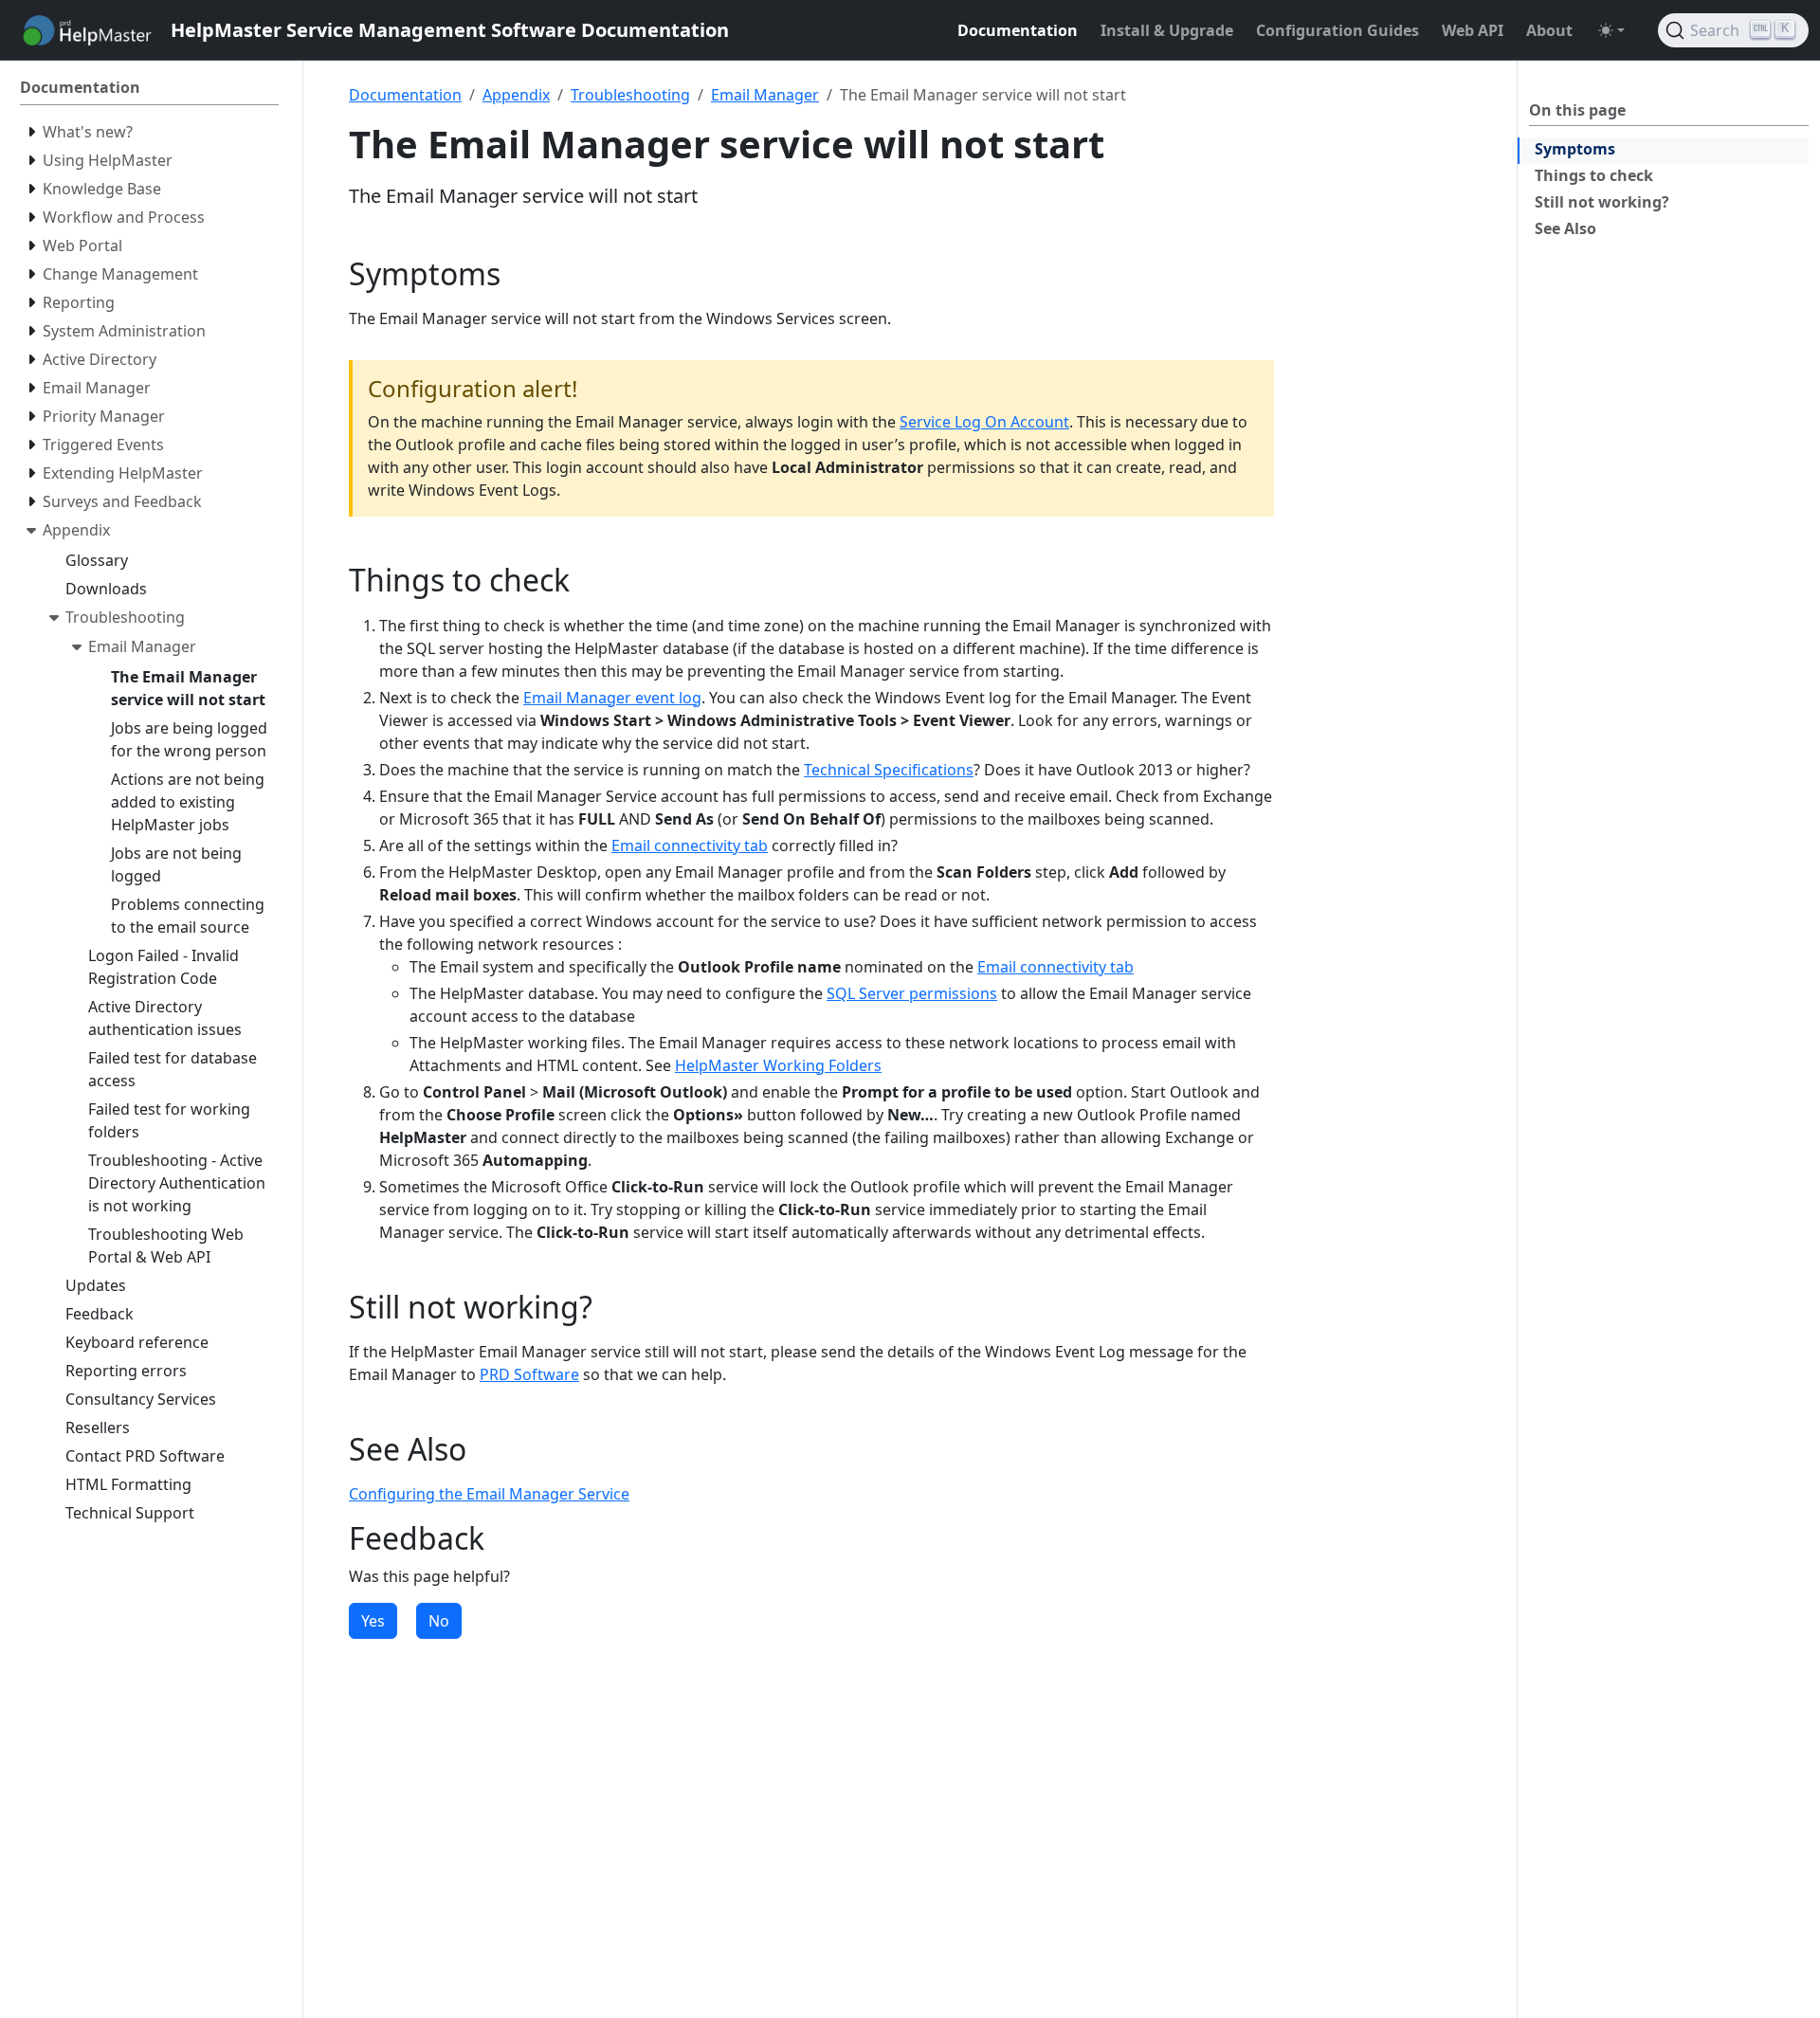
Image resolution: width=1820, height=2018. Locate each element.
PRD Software (529, 1374)
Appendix (516, 95)
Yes (373, 1621)
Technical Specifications (889, 770)
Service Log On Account (984, 422)
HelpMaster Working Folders (778, 1065)
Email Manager (765, 95)
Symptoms (1575, 149)
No (439, 1621)
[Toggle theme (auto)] (1611, 30)
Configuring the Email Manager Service (489, 1494)
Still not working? (1602, 202)
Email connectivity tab (690, 845)
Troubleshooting (630, 95)
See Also (1565, 228)
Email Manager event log (612, 698)
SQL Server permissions (912, 993)
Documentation (405, 95)
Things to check (1594, 175)
